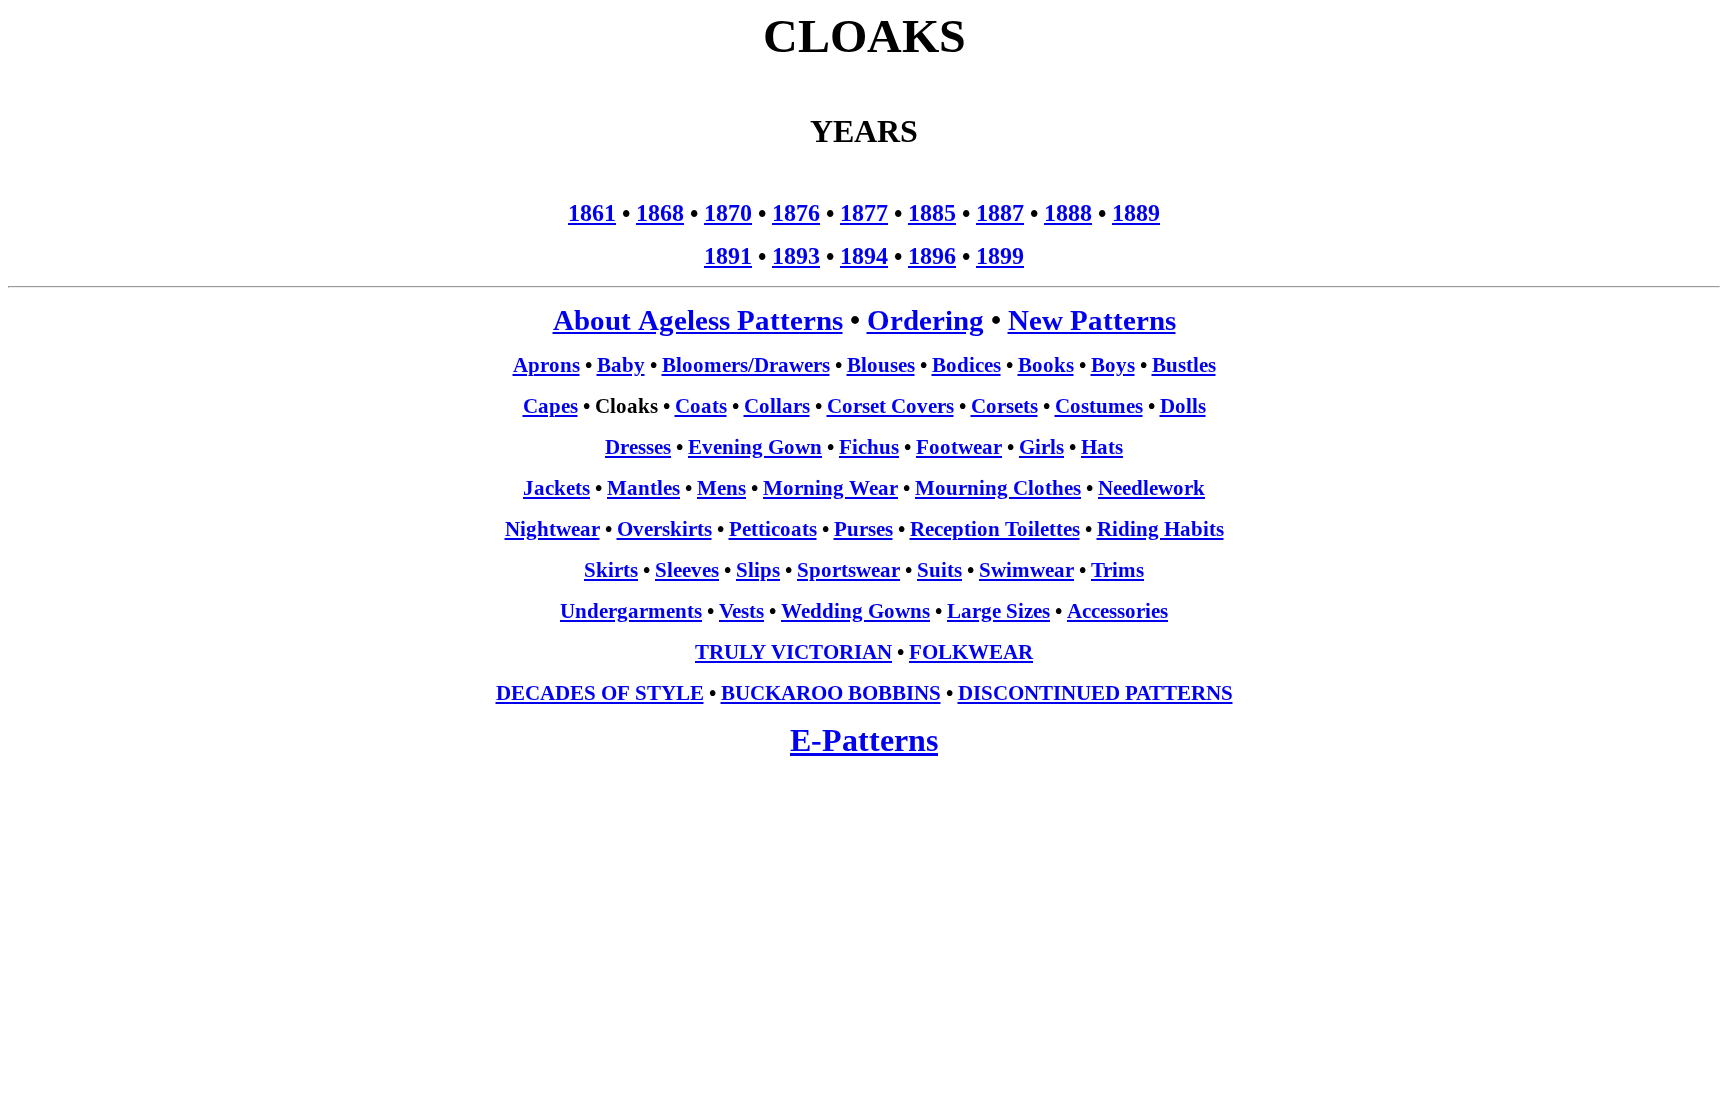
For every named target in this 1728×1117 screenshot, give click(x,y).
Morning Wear (830, 488)
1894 (864, 256)
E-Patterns (864, 740)
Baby (621, 365)
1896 (932, 256)
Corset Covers (890, 406)
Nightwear (552, 529)
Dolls (1183, 406)
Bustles (1184, 365)
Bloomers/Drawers (746, 365)
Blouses (881, 365)
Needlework (1151, 488)
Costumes (1099, 406)
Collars (777, 406)
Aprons (546, 365)
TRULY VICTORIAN (793, 652)
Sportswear (848, 570)
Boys (1113, 365)
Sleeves (687, 570)
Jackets (556, 488)
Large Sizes (998, 611)
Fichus (869, 447)
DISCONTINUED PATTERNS (1095, 693)
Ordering (925, 320)
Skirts (611, 570)
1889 (1136, 213)
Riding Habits (1160, 529)
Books (1046, 365)
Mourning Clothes (998, 488)
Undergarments (631, 611)
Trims (1117, 570)
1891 (728, 256)
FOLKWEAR (971, 652)
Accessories (1117, 611)
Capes (550, 406)
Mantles (643, 488)
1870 (728, 213)
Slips (758, 570)
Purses (863, 529)
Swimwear (1026, 570)
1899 (1000, 256)
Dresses (638, 447)
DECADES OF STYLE (600, 693)
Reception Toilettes (995, 529)
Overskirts (664, 529)
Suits (939, 570)
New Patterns (1092, 320)
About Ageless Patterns (698, 320)
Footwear (959, 447)
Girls (1041, 447)
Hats (1102, 447)
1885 (932, 213)
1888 (1068, 213)
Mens (721, 488)
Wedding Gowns (855, 611)
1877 (864, 213)
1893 (796, 256)
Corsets (1004, 406)
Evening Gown (755, 447)
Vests (741, 611)
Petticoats (773, 529)
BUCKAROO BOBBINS (831, 693)
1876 (796, 213)
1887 (1000, 213)
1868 (660, 213)
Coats (701, 406)
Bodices (966, 365)
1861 (592, 213)
